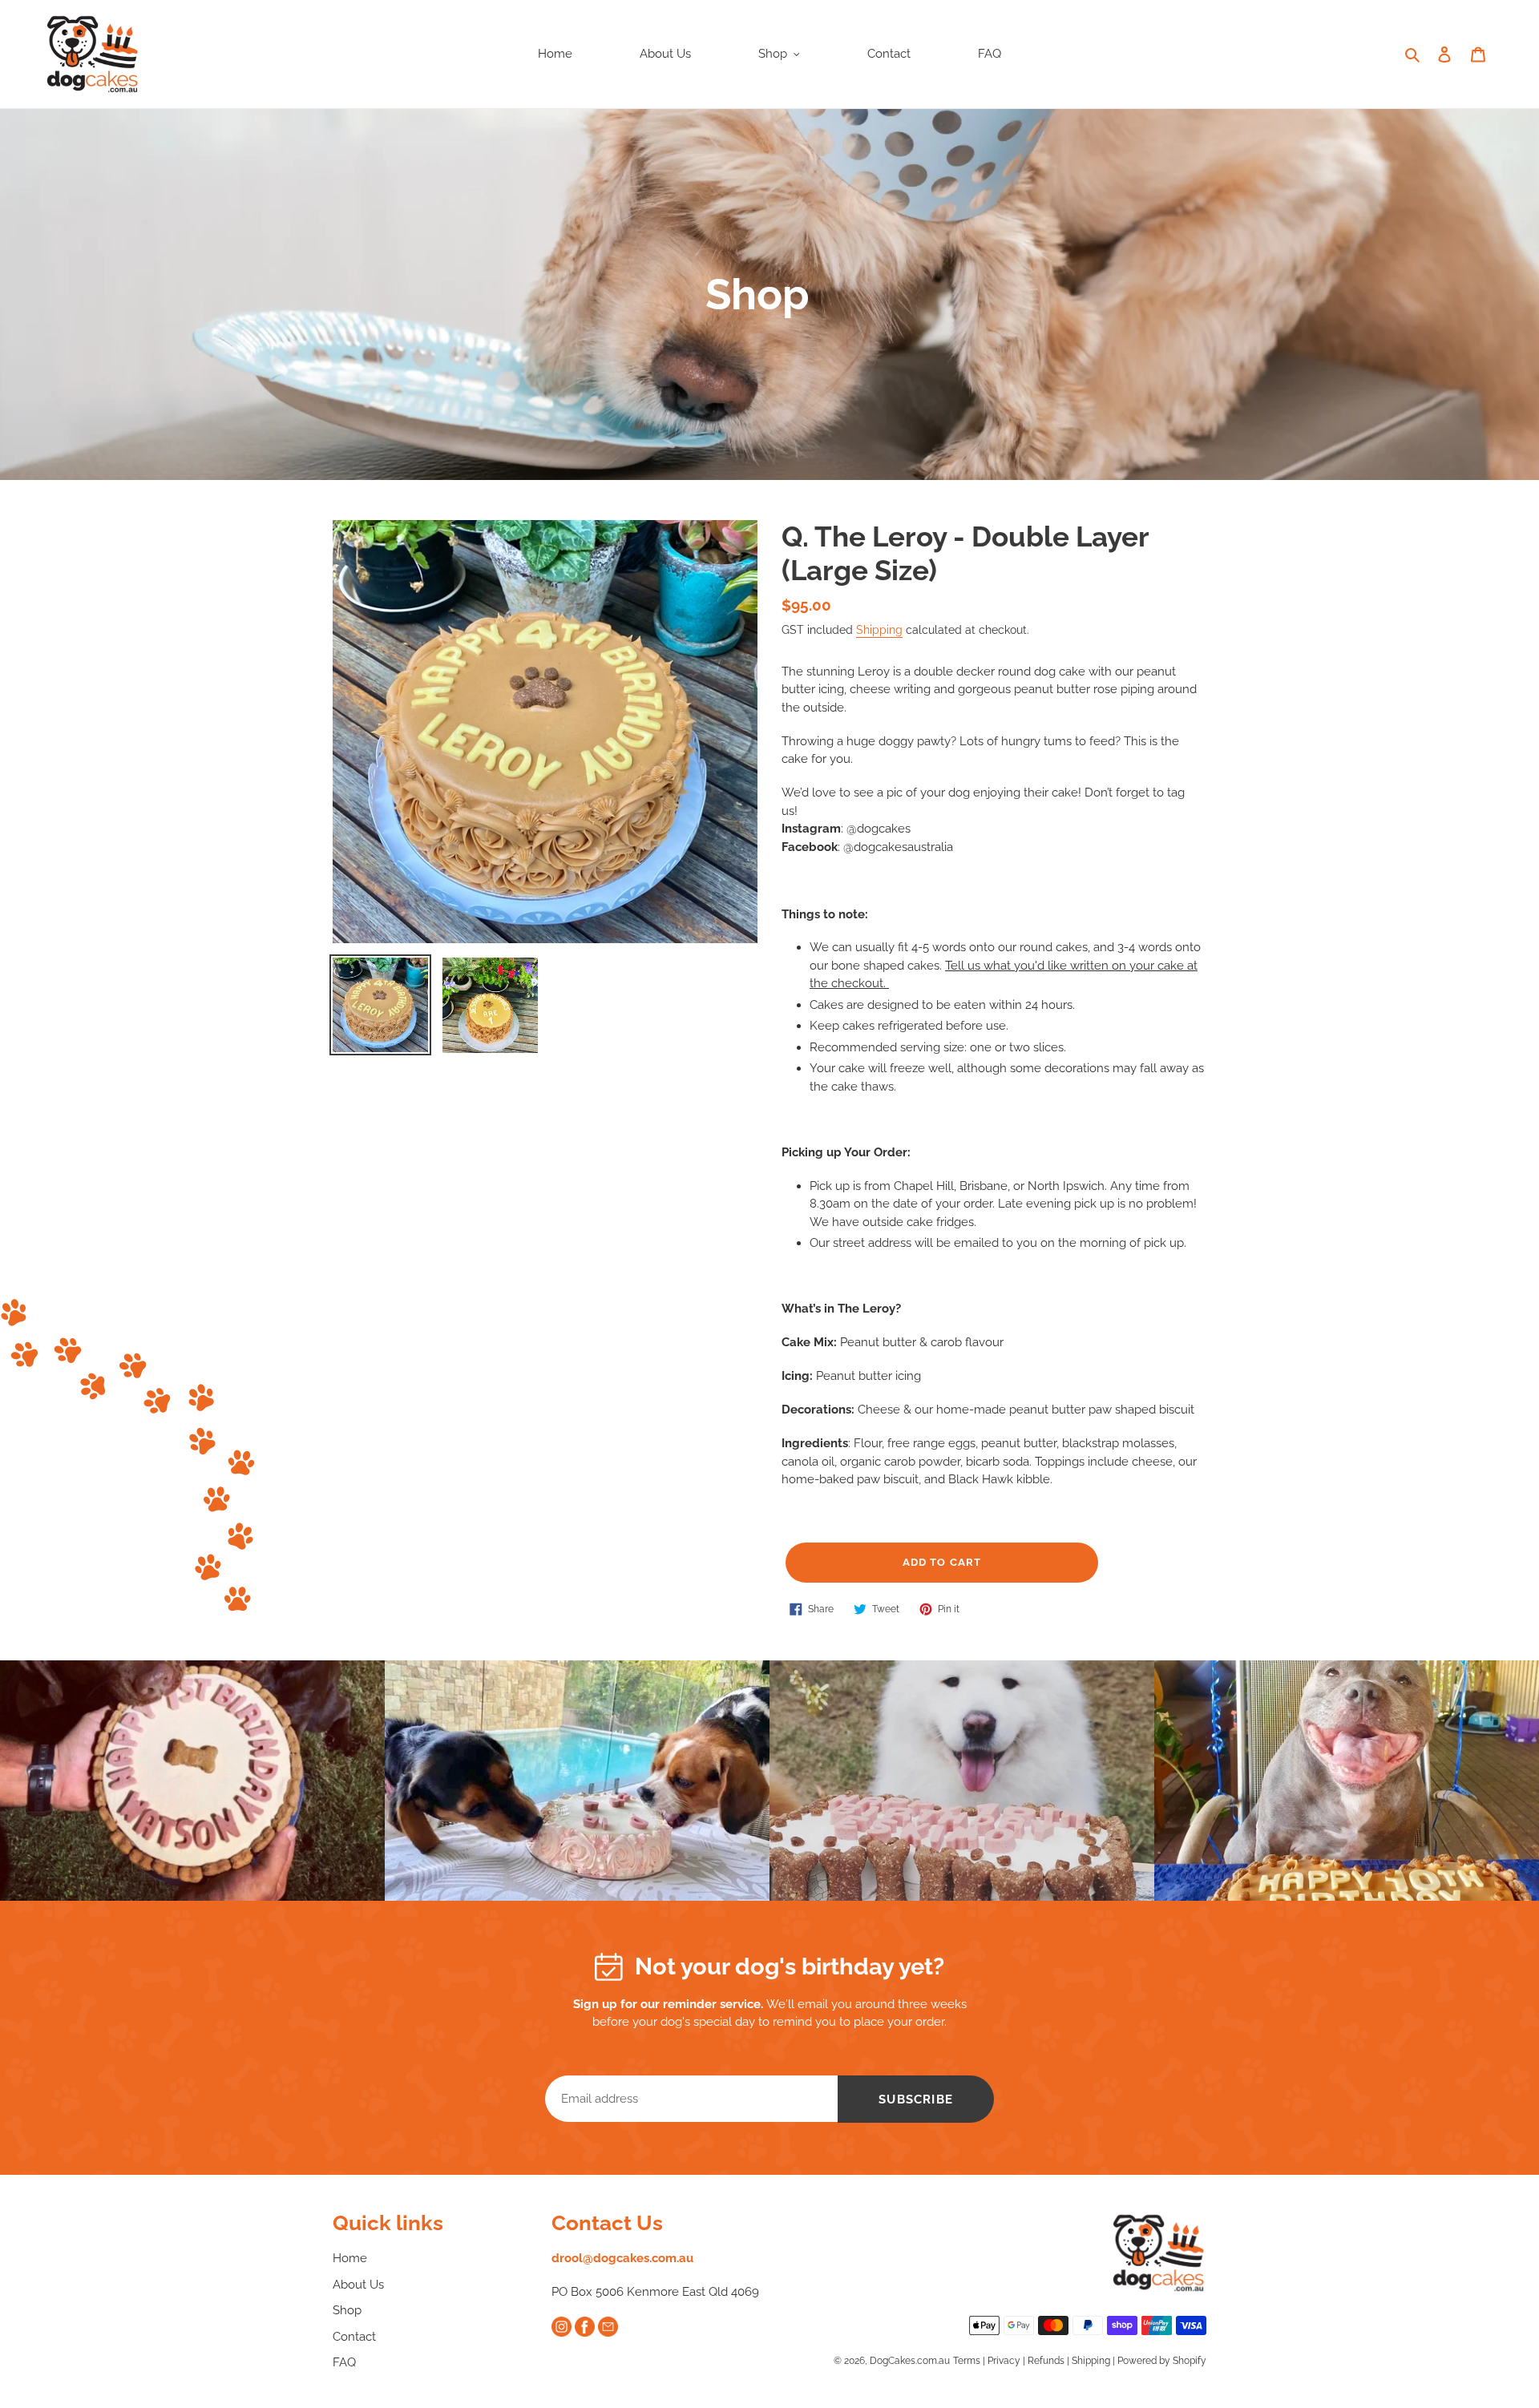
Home (350, 2258)
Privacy (1004, 2361)
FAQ (344, 2362)
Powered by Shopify (1162, 2361)
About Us (358, 2285)
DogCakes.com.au (910, 2361)
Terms (967, 2361)
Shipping (879, 630)
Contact (354, 2337)
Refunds (1046, 2361)
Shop (347, 2310)
